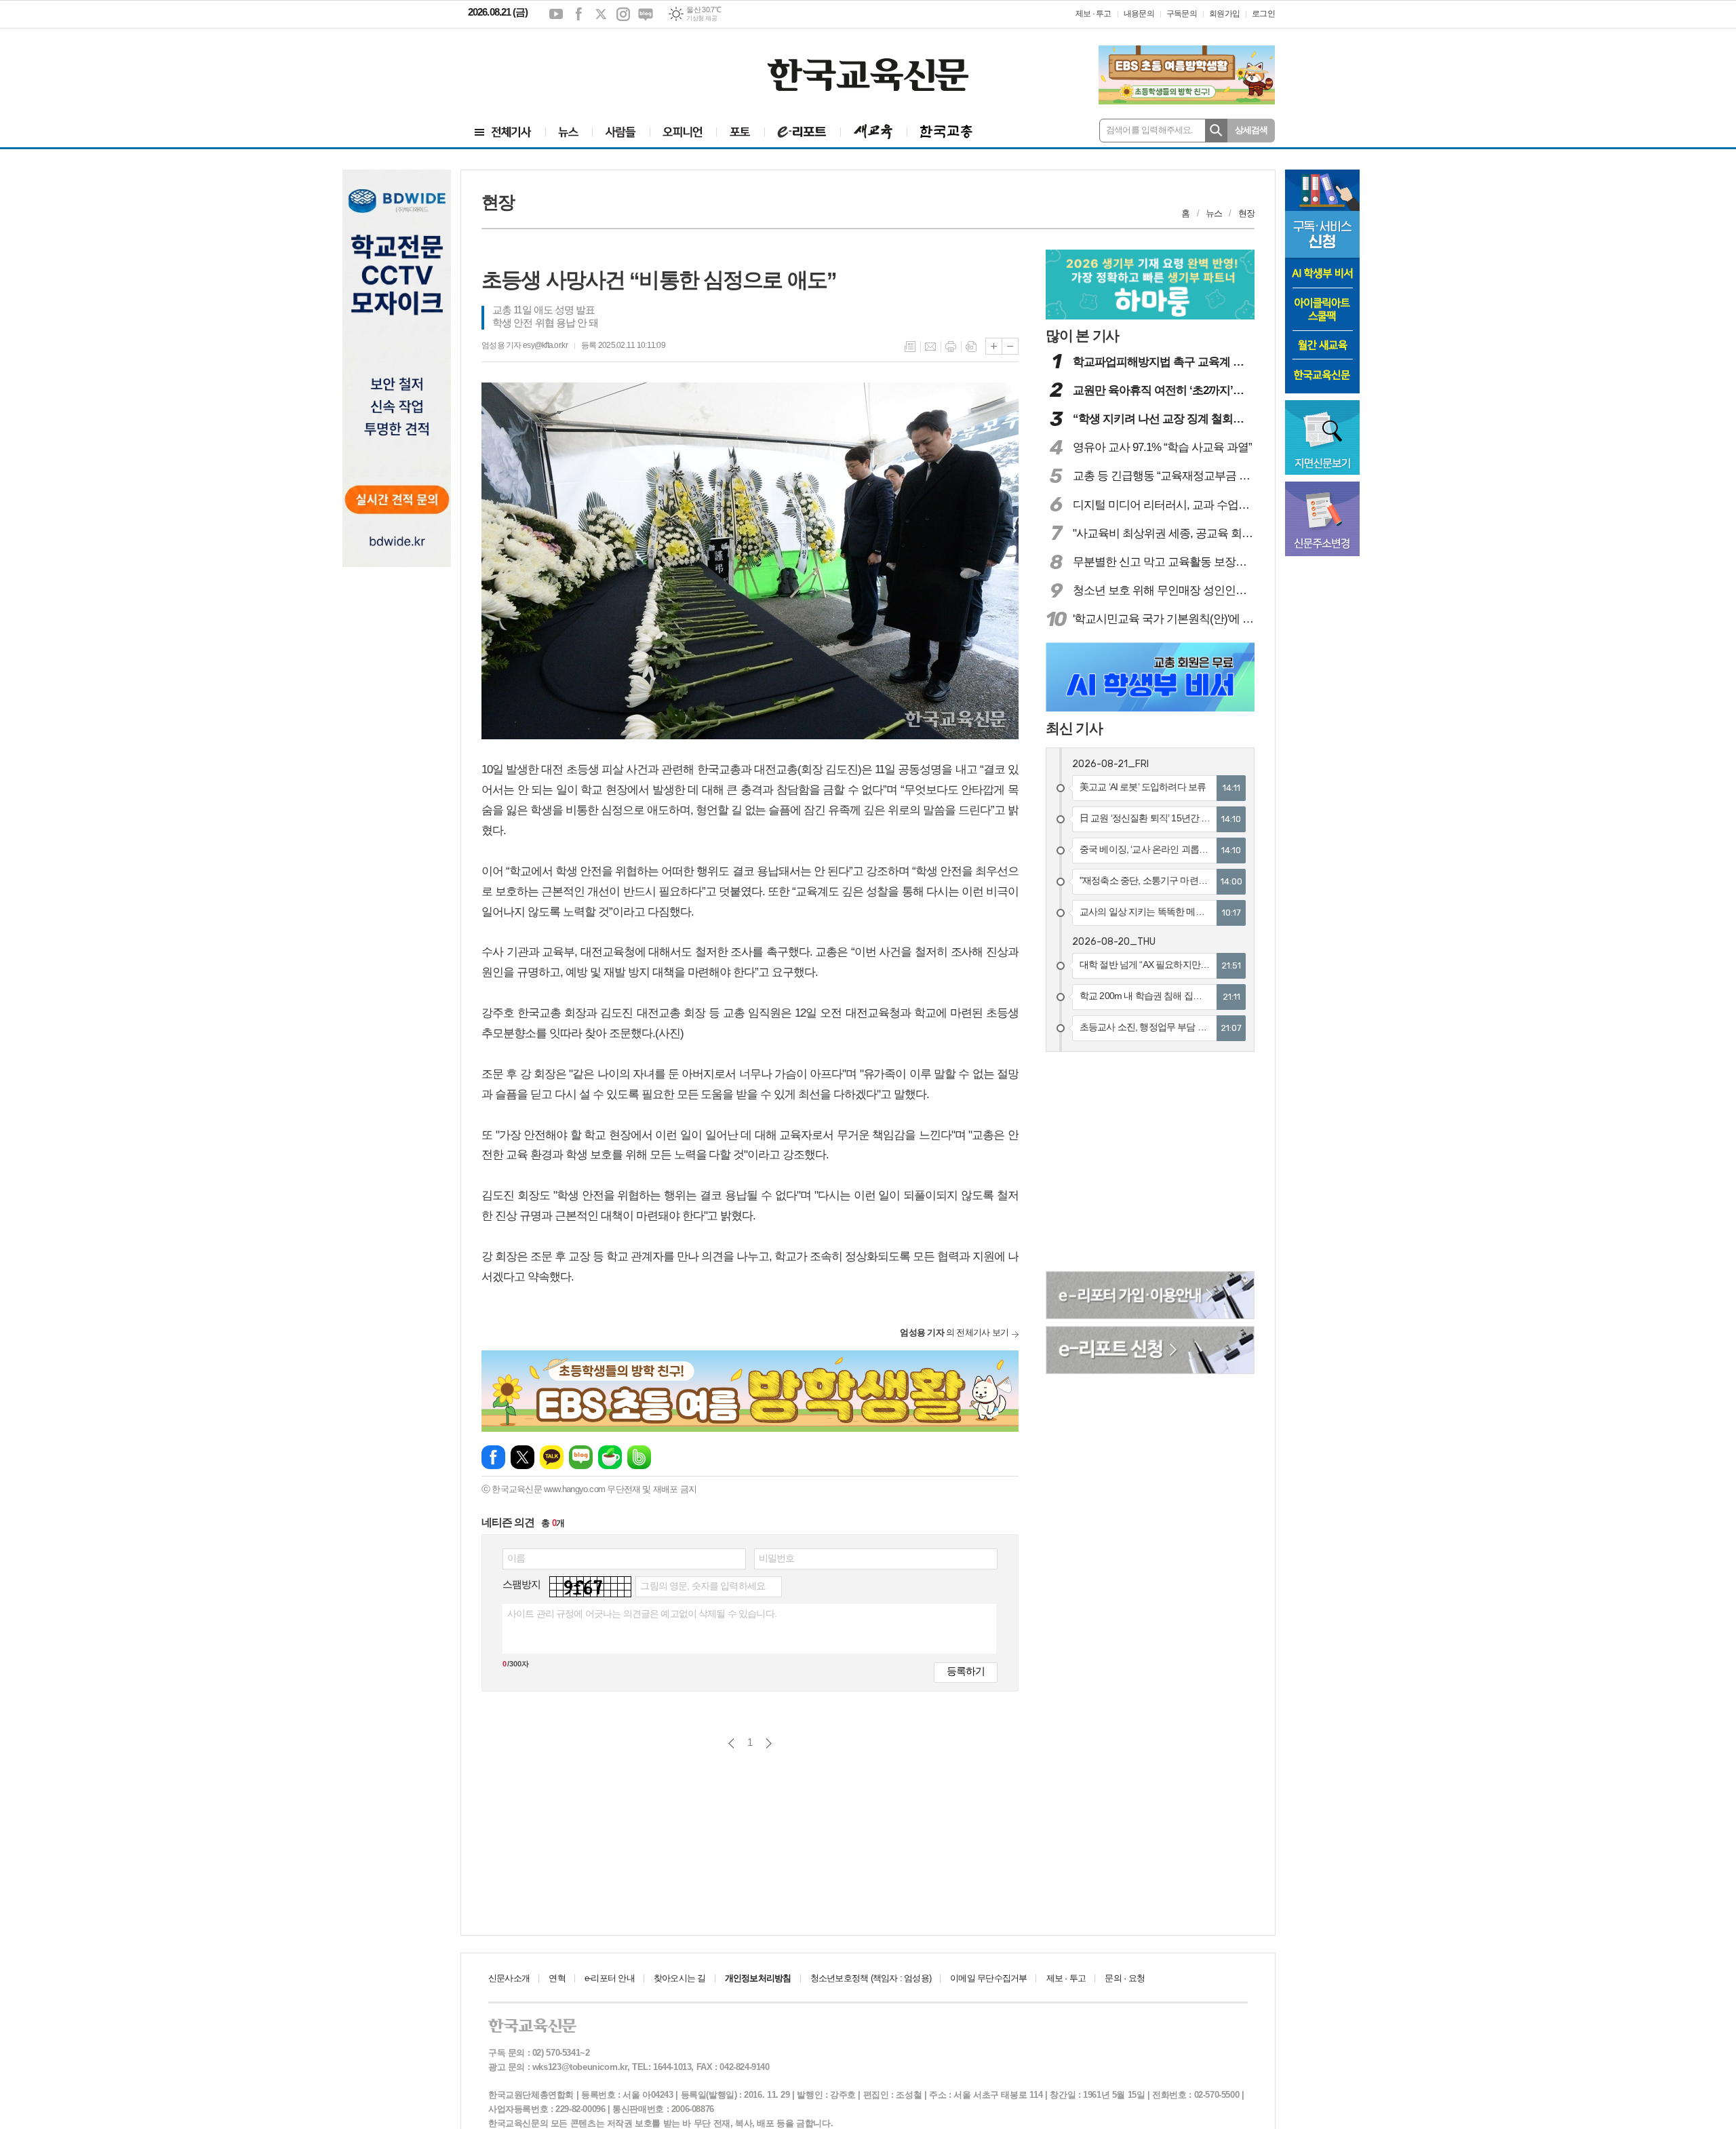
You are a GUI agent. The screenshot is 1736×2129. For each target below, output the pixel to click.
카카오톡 (552, 1457)
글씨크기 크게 (994, 346)
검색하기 (1216, 131)
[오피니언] (683, 132)
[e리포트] (802, 132)
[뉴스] (569, 132)
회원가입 (1224, 14)
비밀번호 (777, 1558)
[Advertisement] (549, 66)
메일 (930, 347)
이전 (731, 1743)
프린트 (951, 347)
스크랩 (971, 347)
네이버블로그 (646, 14)
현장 (1246, 213)
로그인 (1263, 14)
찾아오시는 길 (680, 1978)
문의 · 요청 (1125, 1978)
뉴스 (1214, 213)
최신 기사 (1074, 728)
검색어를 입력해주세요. (1150, 130)
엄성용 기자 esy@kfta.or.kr (525, 345)
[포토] (740, 132)
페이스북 (578, 14)
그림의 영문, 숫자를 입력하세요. (704, 1586)
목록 (910, 347)
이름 (516, 1558)
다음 (769, 1743)
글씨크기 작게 (1010, 346)
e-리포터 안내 (610, 1978)
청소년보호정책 (871, 1978)
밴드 (639, 1457)
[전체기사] (503, 132)
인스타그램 (623, 14)
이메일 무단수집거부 (988, 1978)
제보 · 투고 (1093, 14)
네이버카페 (610, 1457)
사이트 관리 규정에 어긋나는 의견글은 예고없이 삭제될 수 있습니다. (642, 1614)
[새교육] (873, 132)
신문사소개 (509, 1978)
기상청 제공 (702, 18)
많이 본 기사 (1082, 335)
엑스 (601, 14)
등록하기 (966, 1671)
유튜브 (556, 14)
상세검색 (1251, 130)
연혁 (557, 1978)
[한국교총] (946, 132)
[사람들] (621, 132)
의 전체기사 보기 (954, 1332)
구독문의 (1182, 14)
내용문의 (1139, 14)
